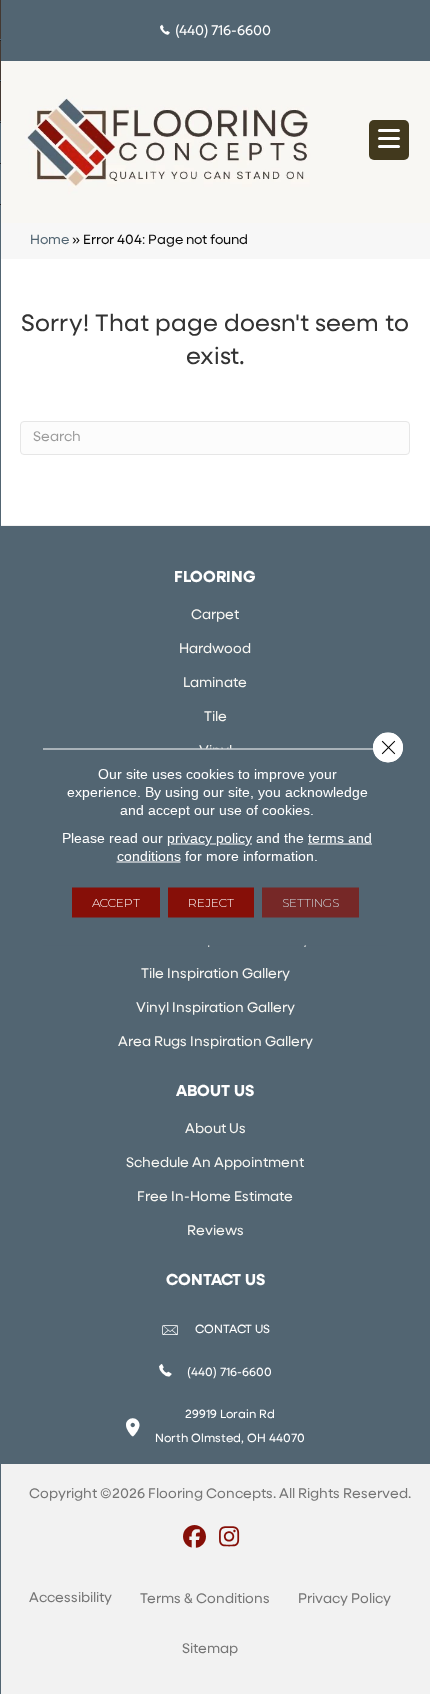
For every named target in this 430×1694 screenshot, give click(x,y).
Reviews (215, 1231)
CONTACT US (232, 1330)
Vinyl (215, 751)
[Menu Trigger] (389, 140)
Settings (310, 902)
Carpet (215, 615)
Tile (215, 717)
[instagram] (229, 1539)
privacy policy (209, 838)
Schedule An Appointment (215, 1163)
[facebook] (194, 1539)
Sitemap (210, 1649)
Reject (211, 902)
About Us (215, 1129)
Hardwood (215, 649)
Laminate (215, 683)
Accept (116, 902)
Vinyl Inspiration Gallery (215, 1008)
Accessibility (70, 1598)
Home (49, 240)
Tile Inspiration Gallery (215, 974)
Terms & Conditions (205, 1599)
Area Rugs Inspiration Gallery (215, 1042)
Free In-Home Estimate (215, 1197)
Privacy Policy (344, 1599)
